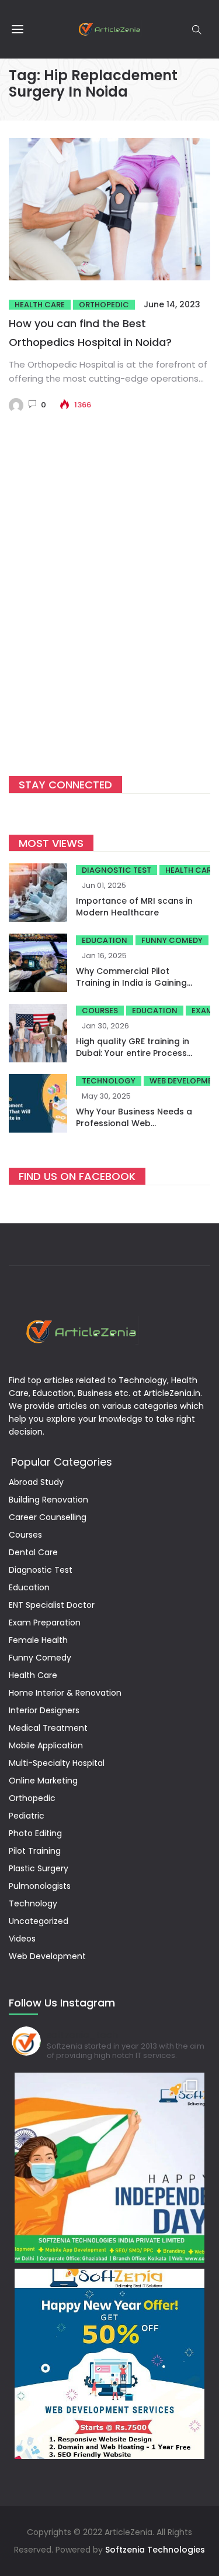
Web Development (47, 1956)
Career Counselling (48, 1517)
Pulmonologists (40, 1886)
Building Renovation (48, 1500)
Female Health (38, 1640)
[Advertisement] (109, 613)
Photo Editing (35, 1833)
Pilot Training (35, 1851)
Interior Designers (44, 1710)
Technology (109, 1081)
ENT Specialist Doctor (52, 1605)
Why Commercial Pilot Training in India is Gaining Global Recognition (131, 983)
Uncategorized (39, 1921)
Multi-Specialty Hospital (57, 1763)
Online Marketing (43, 1781)
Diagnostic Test (117, 870)
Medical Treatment (48, 1728)
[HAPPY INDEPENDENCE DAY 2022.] (109, 2168)
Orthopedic (104, 305)
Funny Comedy (172, 940)
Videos (22, 1939)
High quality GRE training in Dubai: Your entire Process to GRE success (133, 1053)
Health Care (40, 305)
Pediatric (27, 1816)
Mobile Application (46, 1745)
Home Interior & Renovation (65, 1693)
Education (105, 940)
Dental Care (33, 1552)
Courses (100, 1011)
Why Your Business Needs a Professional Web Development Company (134, 1123)
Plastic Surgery (39, 1868)
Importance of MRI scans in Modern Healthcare (134, 907)
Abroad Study (36, 1482)
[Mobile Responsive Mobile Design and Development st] (109, 2364)
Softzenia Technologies (155, 2550)
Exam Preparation (45, 1623)
